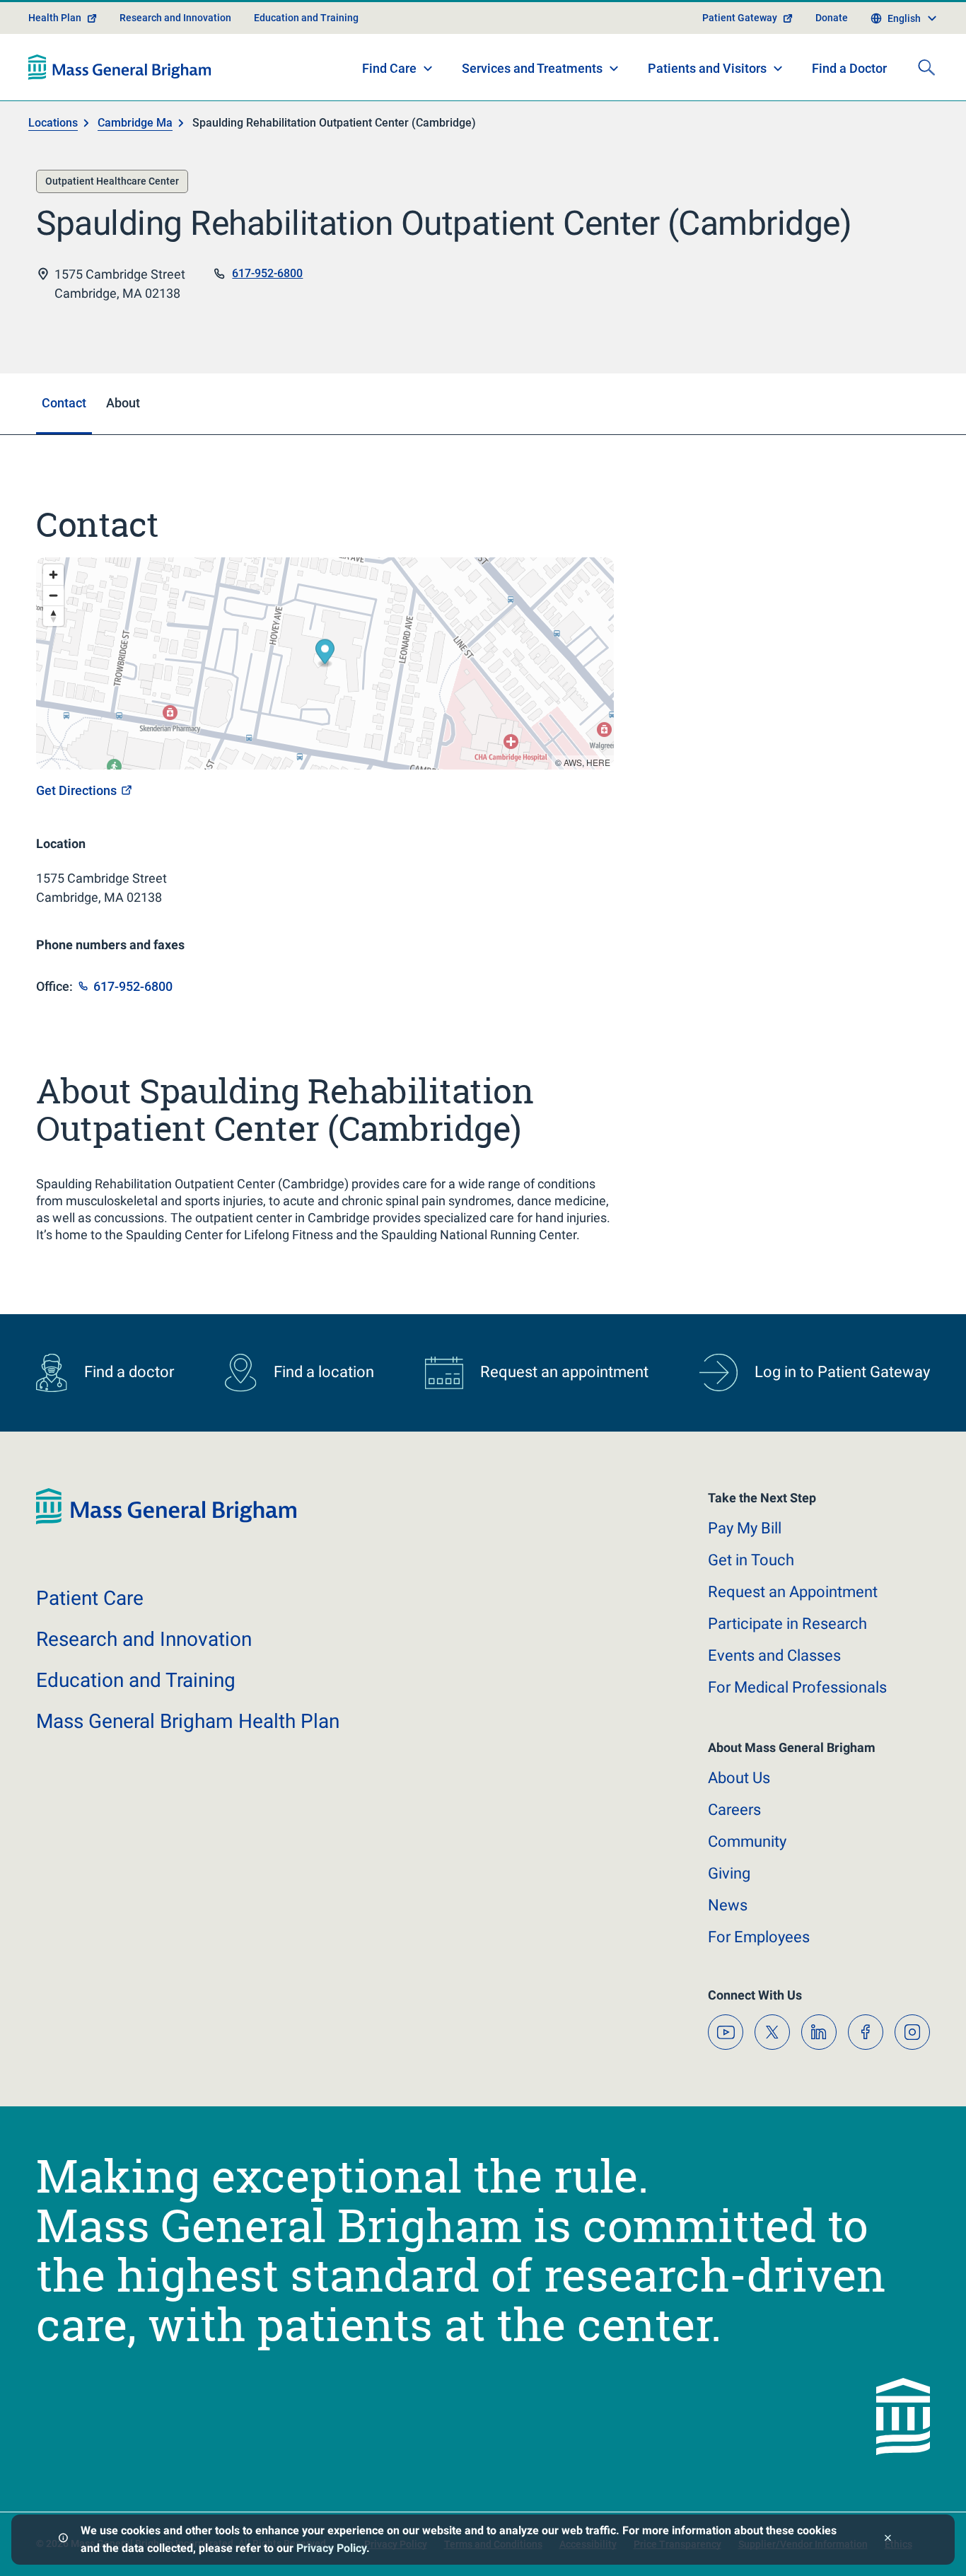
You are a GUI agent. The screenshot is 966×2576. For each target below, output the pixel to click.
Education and (136, 1680)
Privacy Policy (331, 2548)
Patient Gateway (740, 18)
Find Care (389, 68)
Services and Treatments (532, 68)
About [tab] (123, 403)
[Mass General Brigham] (120, 67)
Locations (53, 123)
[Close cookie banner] (888, 2540)
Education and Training (306, 18)
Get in (751, 1560)
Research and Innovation (175, 18)
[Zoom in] (53, 575)
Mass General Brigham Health (188, 1721)
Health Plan (55, 18)
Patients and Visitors (707, 68)
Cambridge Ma (135, 123)
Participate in (787, 1624)
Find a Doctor (849, 68)
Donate (832, 18)
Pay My (745, 1528)
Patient (90, 1598)
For (759, 1937)
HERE (598, 762)
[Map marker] (325, 653)
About (739, 1778)
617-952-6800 (267, 273)
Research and (144, 1639)
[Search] (926, 67)
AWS (573, 762)
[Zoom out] (53, 595)
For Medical (797, 1687)
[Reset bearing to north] (53, 616)
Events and (774, 1655)
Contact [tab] (64, 403)
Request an (793, 1592)
